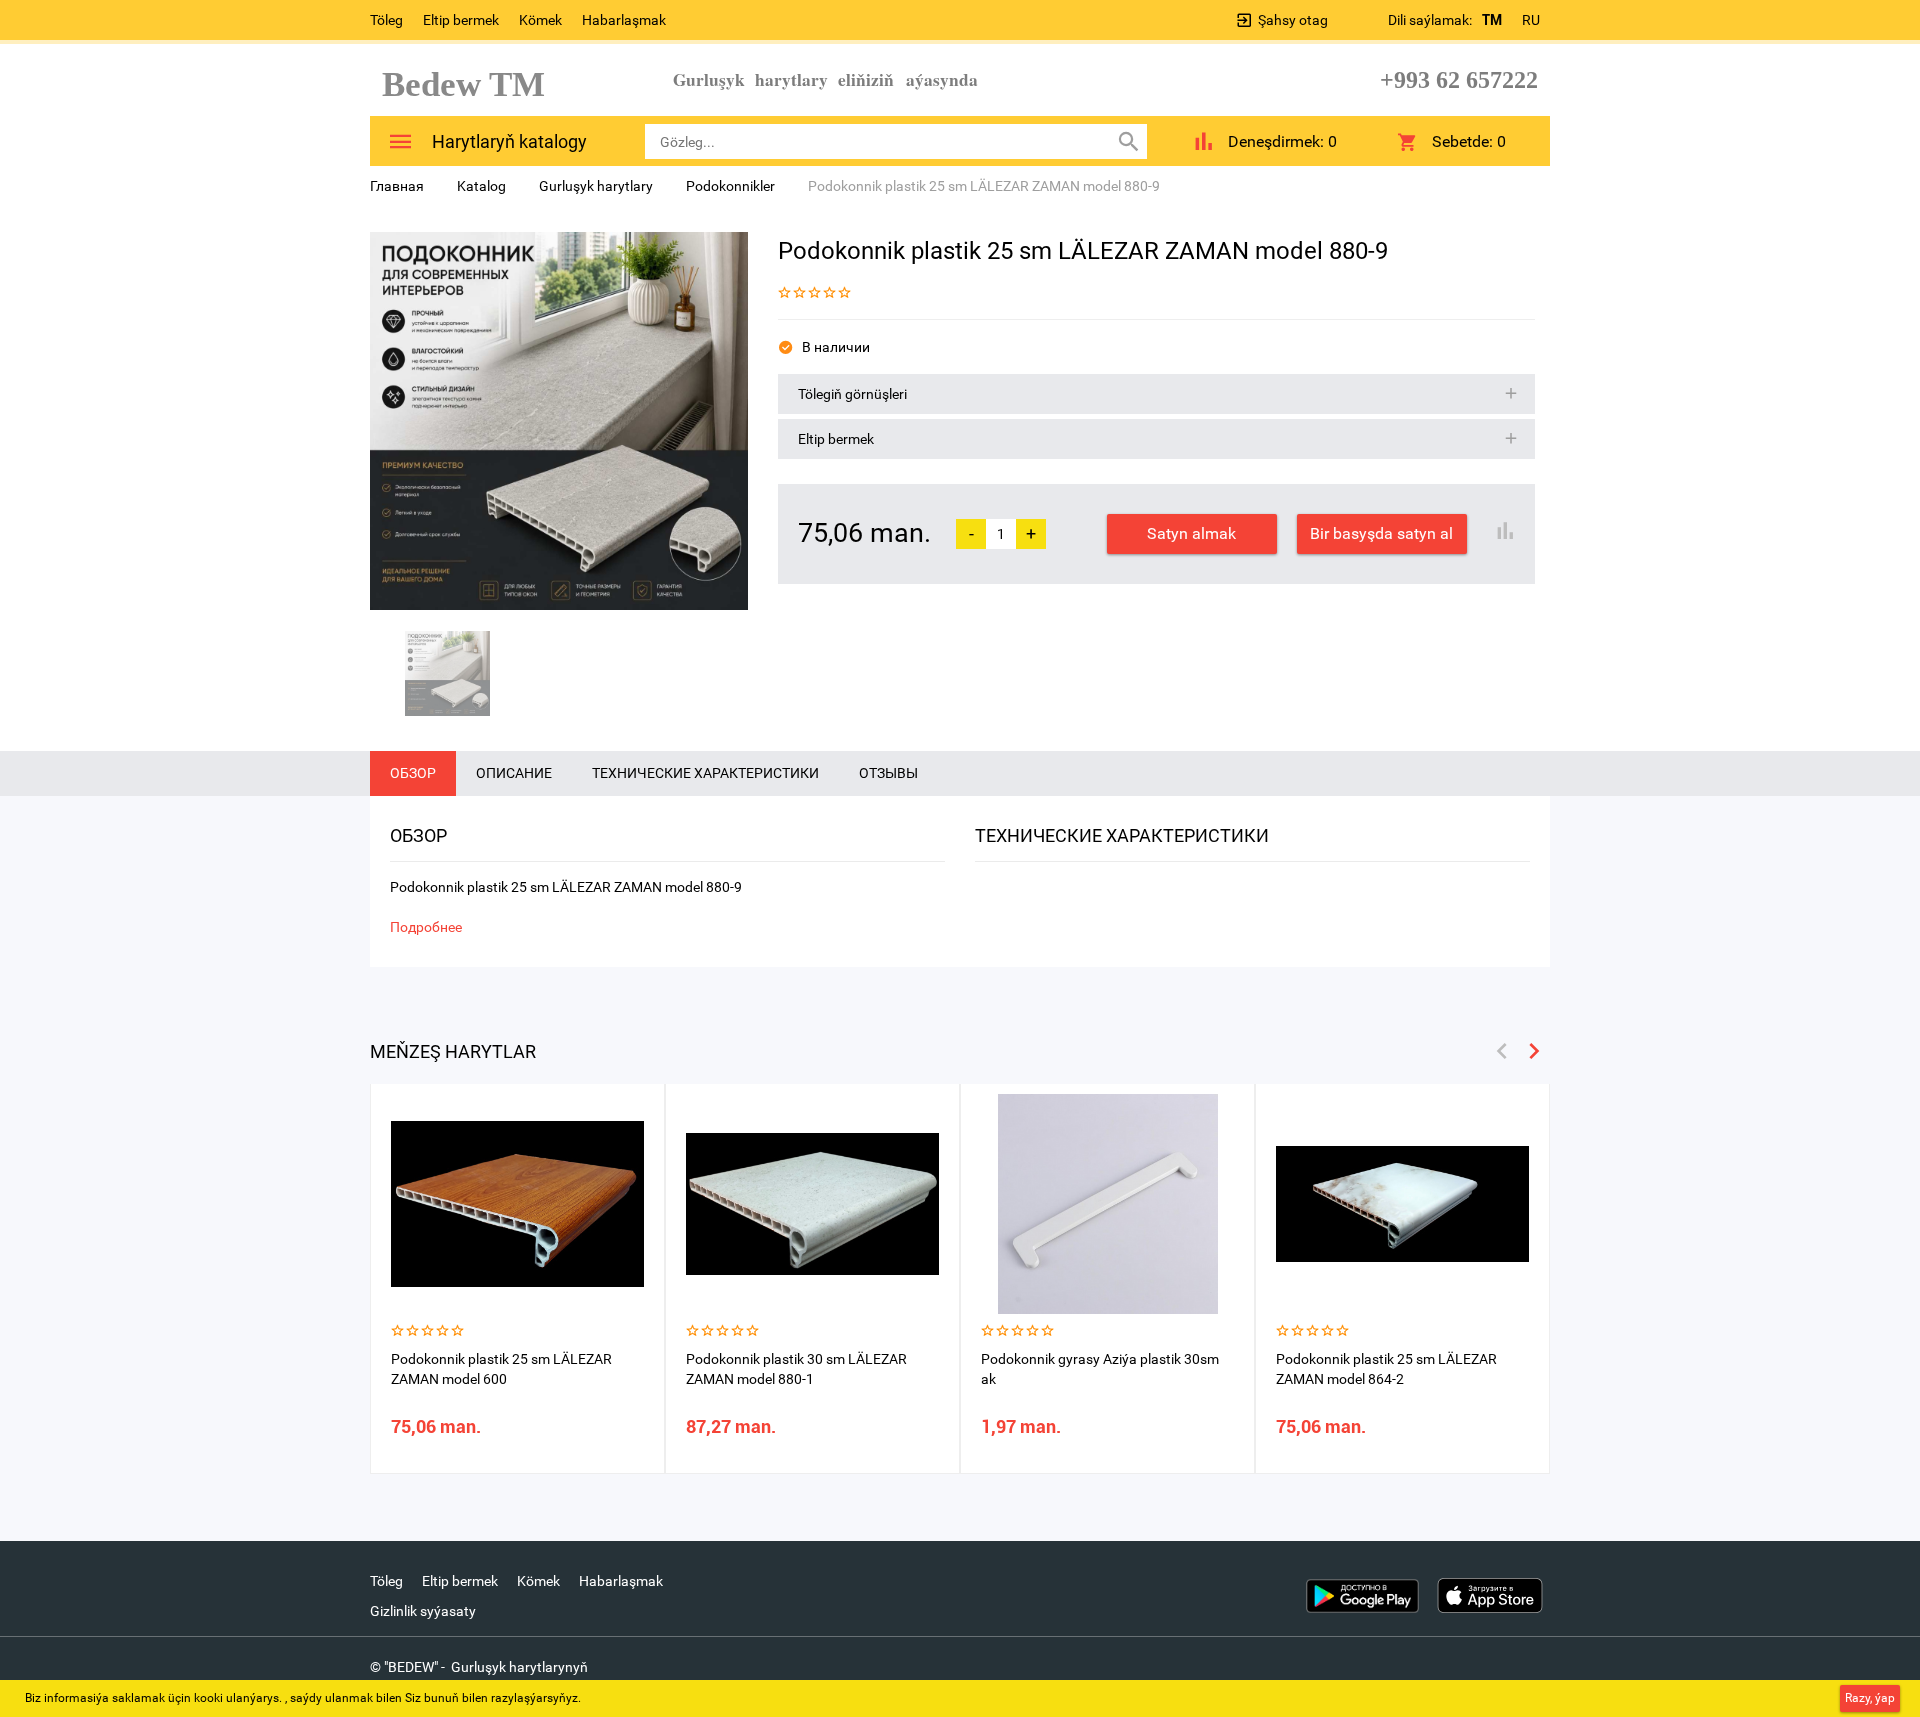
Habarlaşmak (624, 20)
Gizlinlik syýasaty (423, 1611)
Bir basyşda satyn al (1381, 533)
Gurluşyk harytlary (596, 186)
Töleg (386, 20)
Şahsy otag (1293, 20)
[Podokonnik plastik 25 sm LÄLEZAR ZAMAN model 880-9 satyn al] (559, 421)
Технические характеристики (705, 773)
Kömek (540, 20)
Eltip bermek (461, 20)
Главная (397, 186)
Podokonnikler (730, 186)
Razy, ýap (1870, 1698)
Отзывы (888, 773)
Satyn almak (1191, 533)
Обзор (413, 773)
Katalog (481, 186)
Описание (514, 773)
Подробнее (426, 927)
